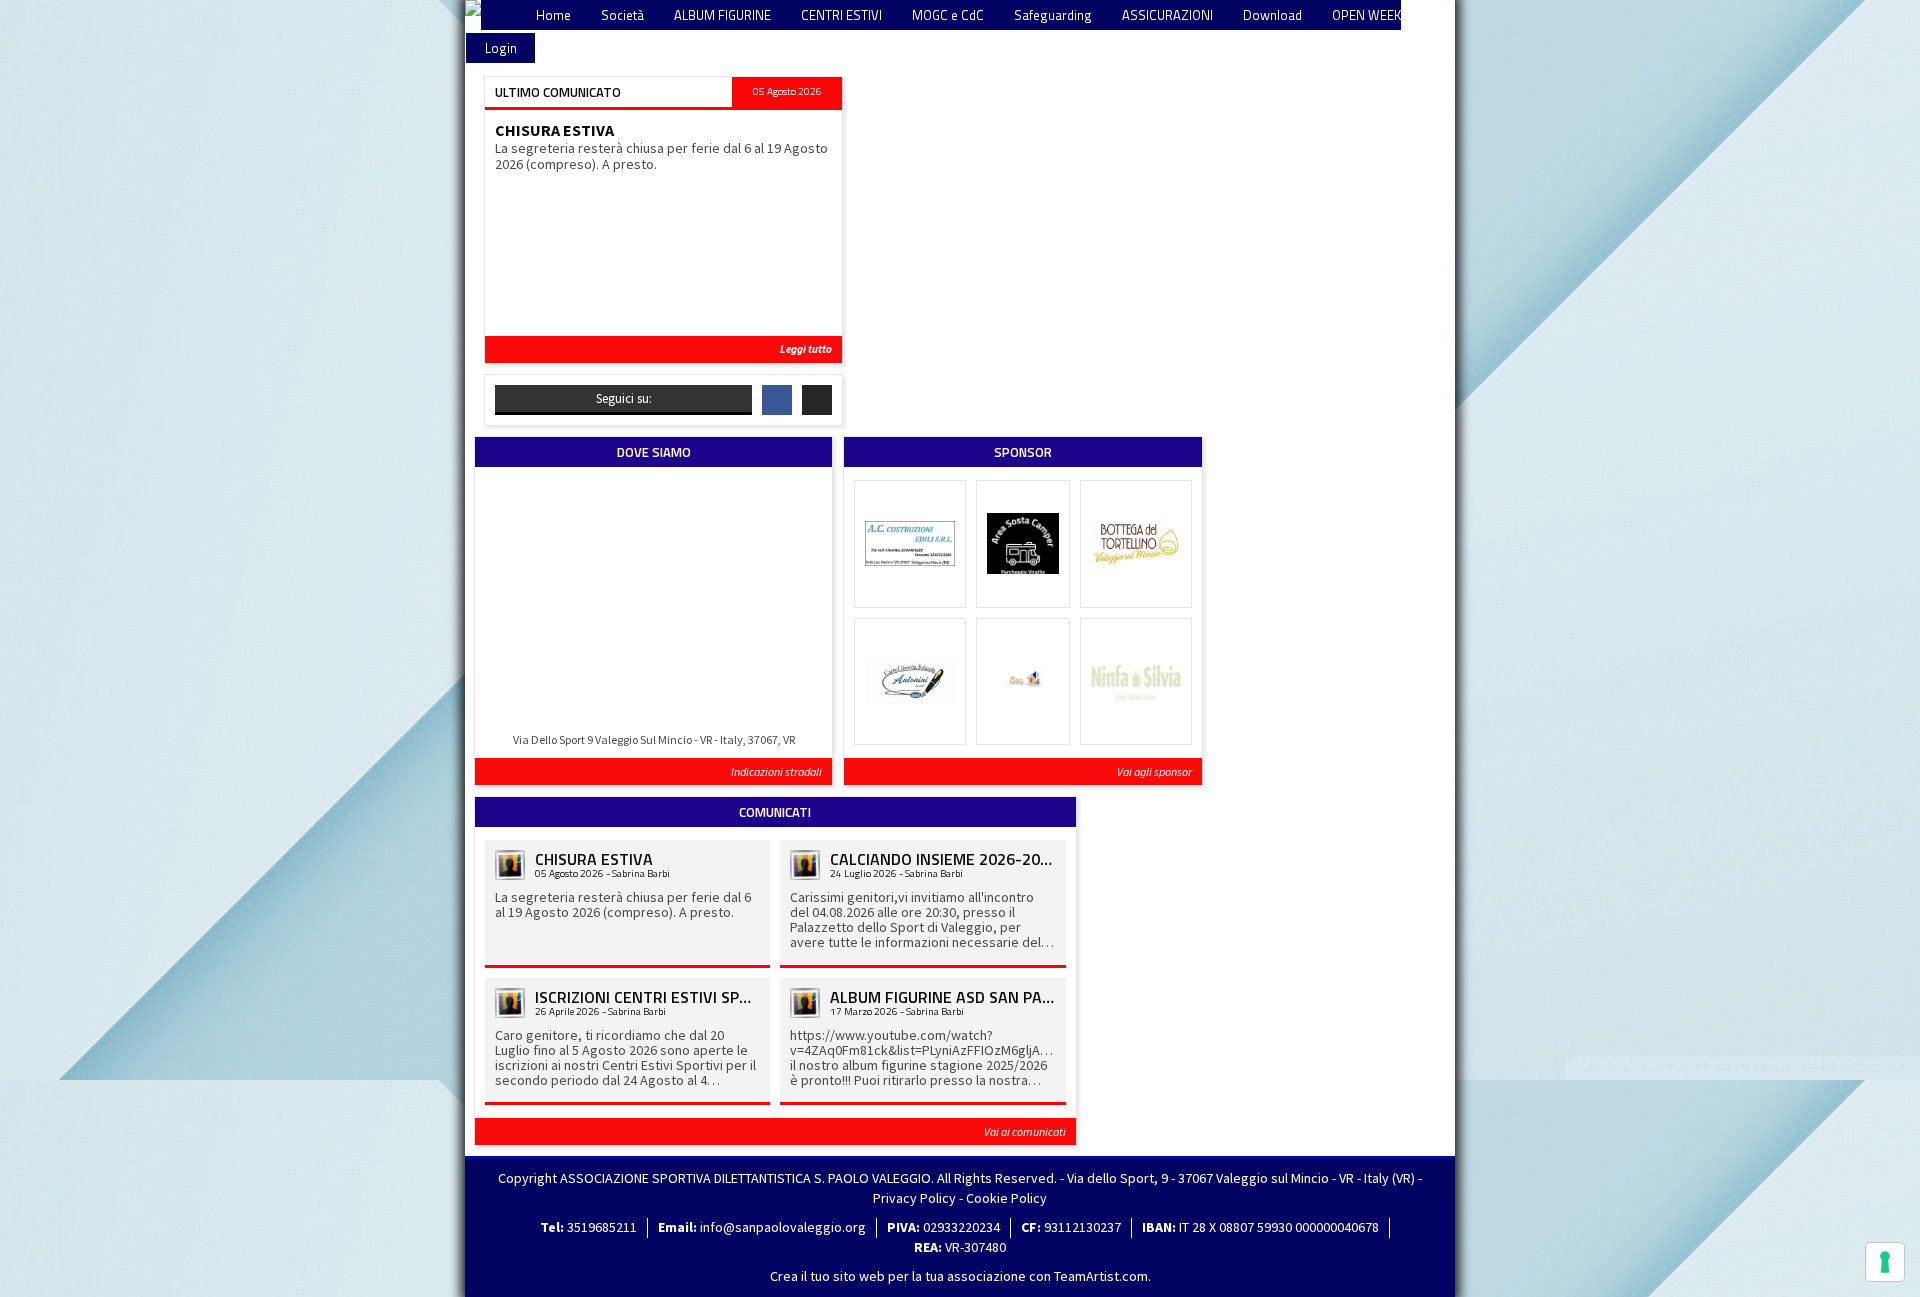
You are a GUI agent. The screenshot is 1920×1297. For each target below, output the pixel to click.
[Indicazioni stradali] (653, 602)
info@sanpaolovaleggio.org (783, 1227)
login (501, 48)
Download (1272, 15)
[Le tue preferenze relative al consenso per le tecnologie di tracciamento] (1885, 1262)
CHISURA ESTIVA (554, 130)
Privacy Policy (914, 1198)
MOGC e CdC (948, 15)
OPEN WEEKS (1370, 15)
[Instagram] (817, 400)
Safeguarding (1053, 15)
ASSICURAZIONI (1167, 15)
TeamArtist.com (1101, 1276)
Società (622, 15)
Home (553, 15)
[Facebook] (777, 400)
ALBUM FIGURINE (722, 15)
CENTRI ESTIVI (841, 15)
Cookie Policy (1006, 1198)
